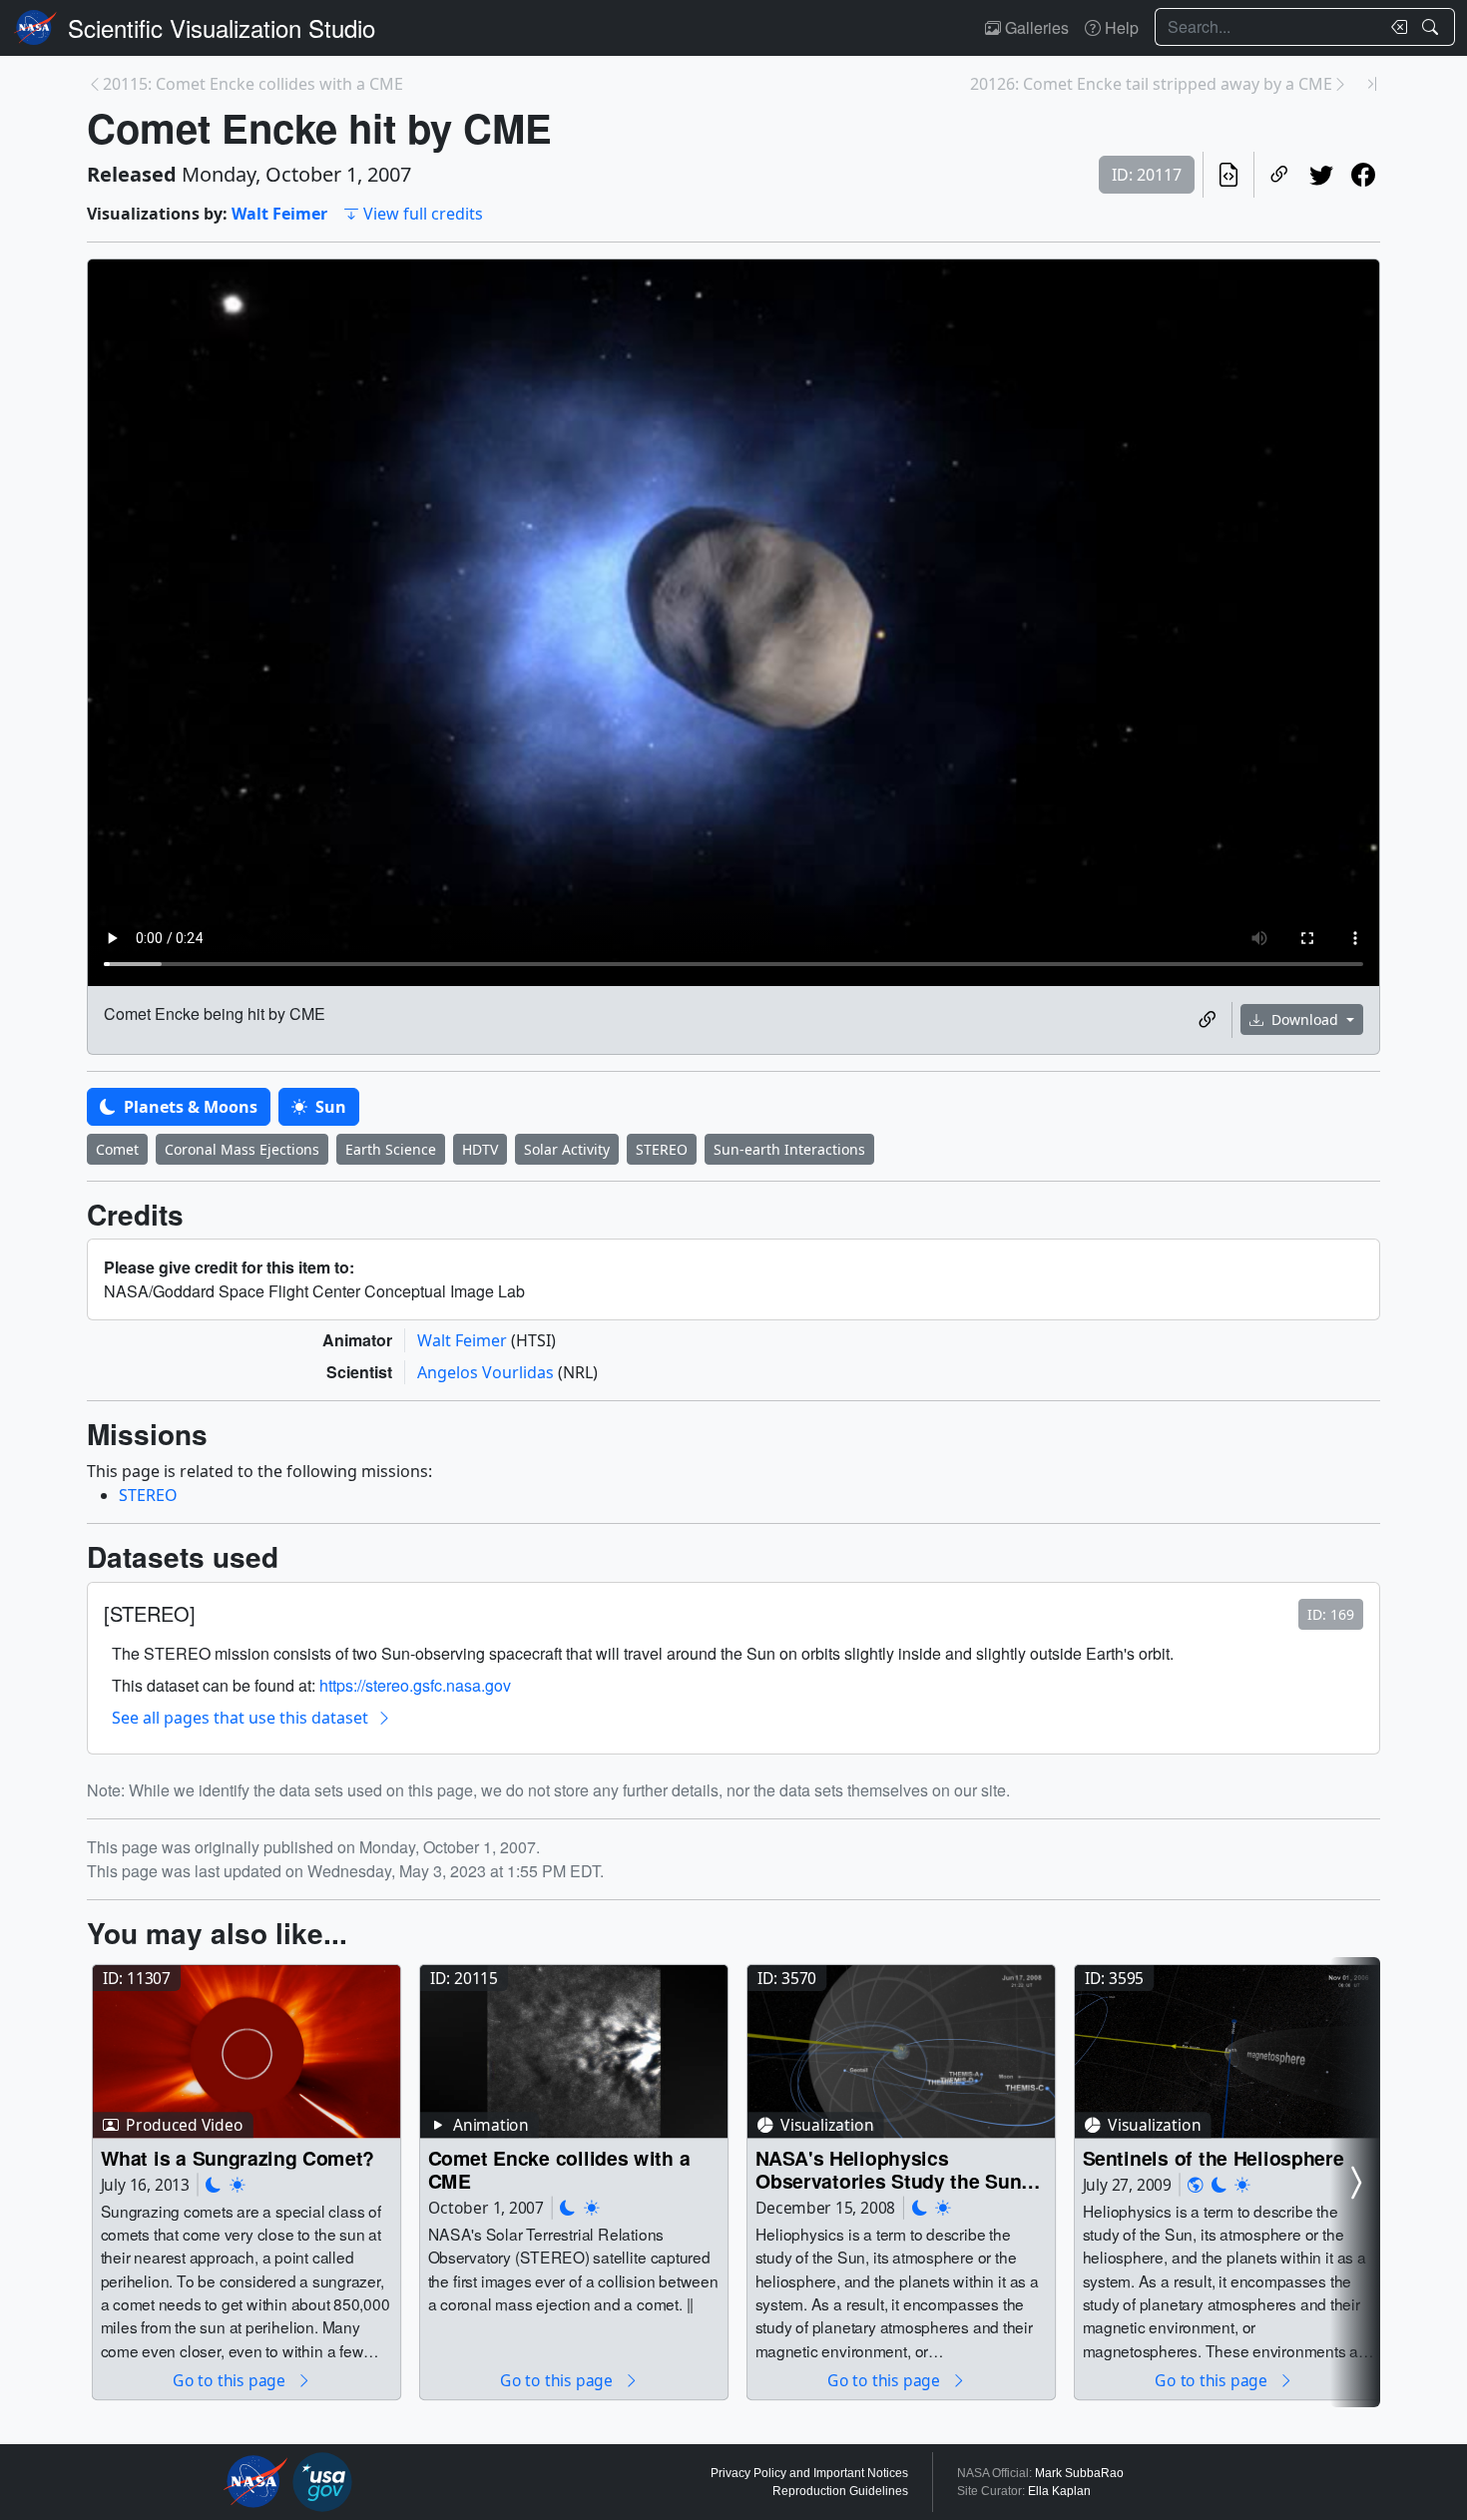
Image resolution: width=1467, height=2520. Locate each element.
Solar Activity (567, 1149)
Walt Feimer (279, 214)
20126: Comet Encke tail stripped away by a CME (1151, 84)
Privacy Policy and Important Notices (809, 2473)
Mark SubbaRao (1079, 2473)
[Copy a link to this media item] (1208, 1020)
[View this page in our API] (1228, 175)
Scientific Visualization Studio (222, 27)
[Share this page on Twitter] (1321, 175)
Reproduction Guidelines (840, 2491)
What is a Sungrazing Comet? (238, 2157)
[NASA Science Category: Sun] (238, 2184)
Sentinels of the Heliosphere (1214, 2157)
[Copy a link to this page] (1279, 175)
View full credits (423, 214)
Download (1305, 1019)
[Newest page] (1372, 84)
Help (1120, 27)
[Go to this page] (246, 2052)
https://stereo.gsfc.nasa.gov (415, 1685)
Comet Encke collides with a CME (559, 2169)
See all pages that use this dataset (240, 1718)
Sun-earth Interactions (789, 1149)
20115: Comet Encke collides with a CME (253, 84)
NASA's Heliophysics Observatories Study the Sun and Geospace (889, 2169)
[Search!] (1433, 27)
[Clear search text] (1395, 27)
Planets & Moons (189, 1107)
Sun (329, 1107)
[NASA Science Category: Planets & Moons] (214, 2184)
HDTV (480, 1149)
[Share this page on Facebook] (1363, 175)
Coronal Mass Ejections (242, 1149)
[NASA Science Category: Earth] (1196, 2184)
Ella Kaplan (1059, 2491)
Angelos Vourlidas (488, 1372)
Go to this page (231, 2380)
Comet (117, 1149)
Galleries (1035, 27)
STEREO (662, 1149)
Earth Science (391, 1149)
